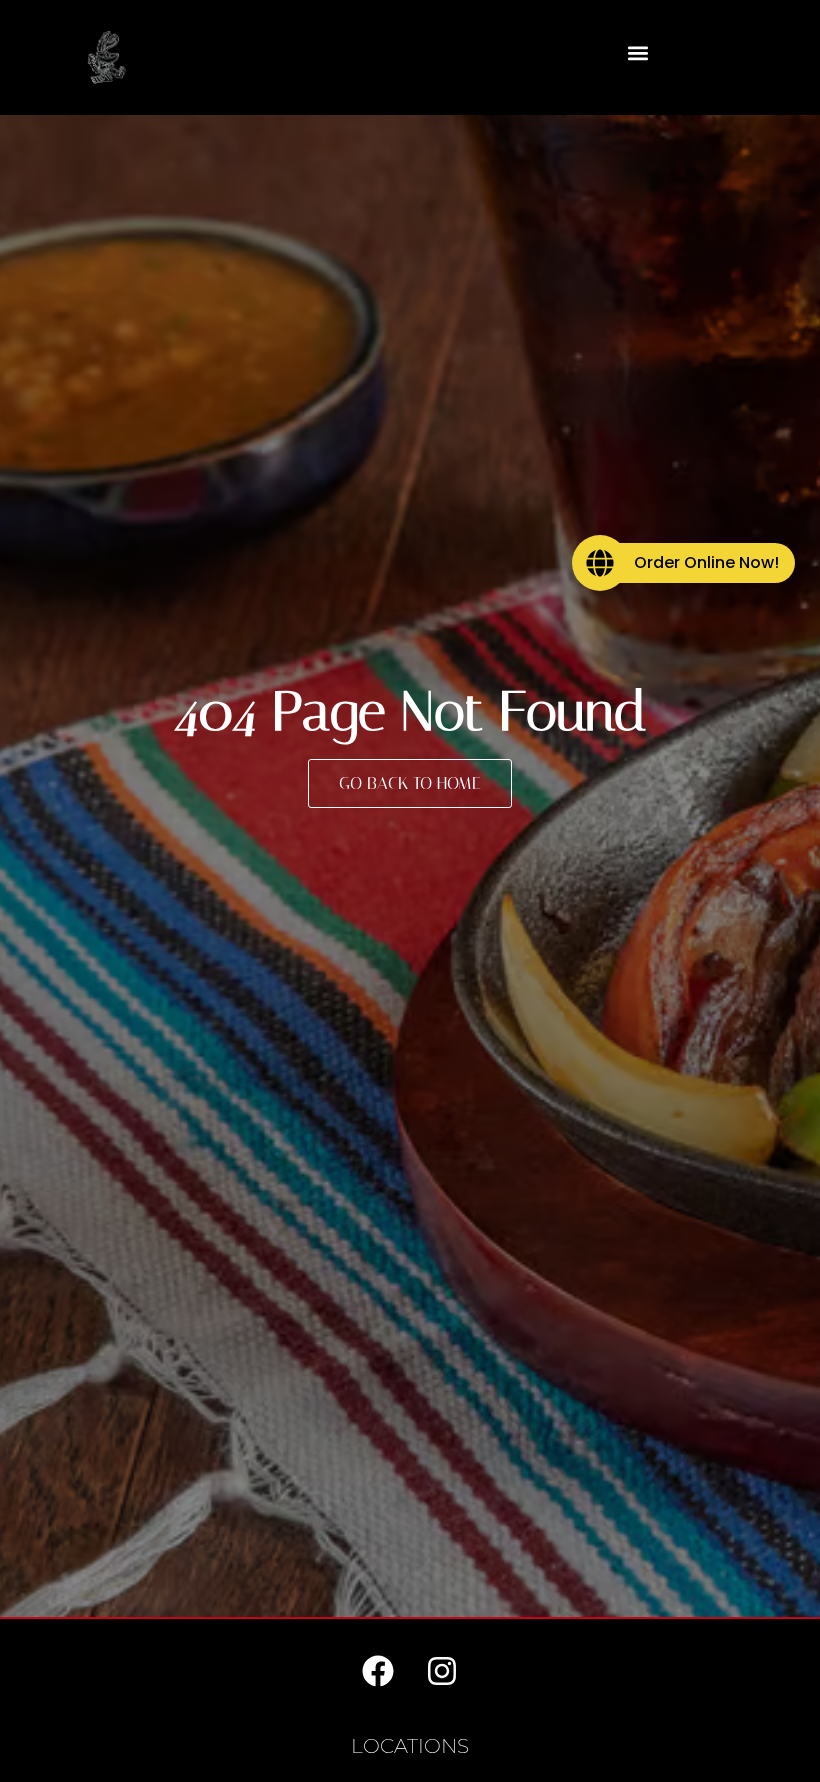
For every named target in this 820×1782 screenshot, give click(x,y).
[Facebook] (378, 1671)
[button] (637, 52)
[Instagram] (442, 1671)
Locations (410, 1746)
